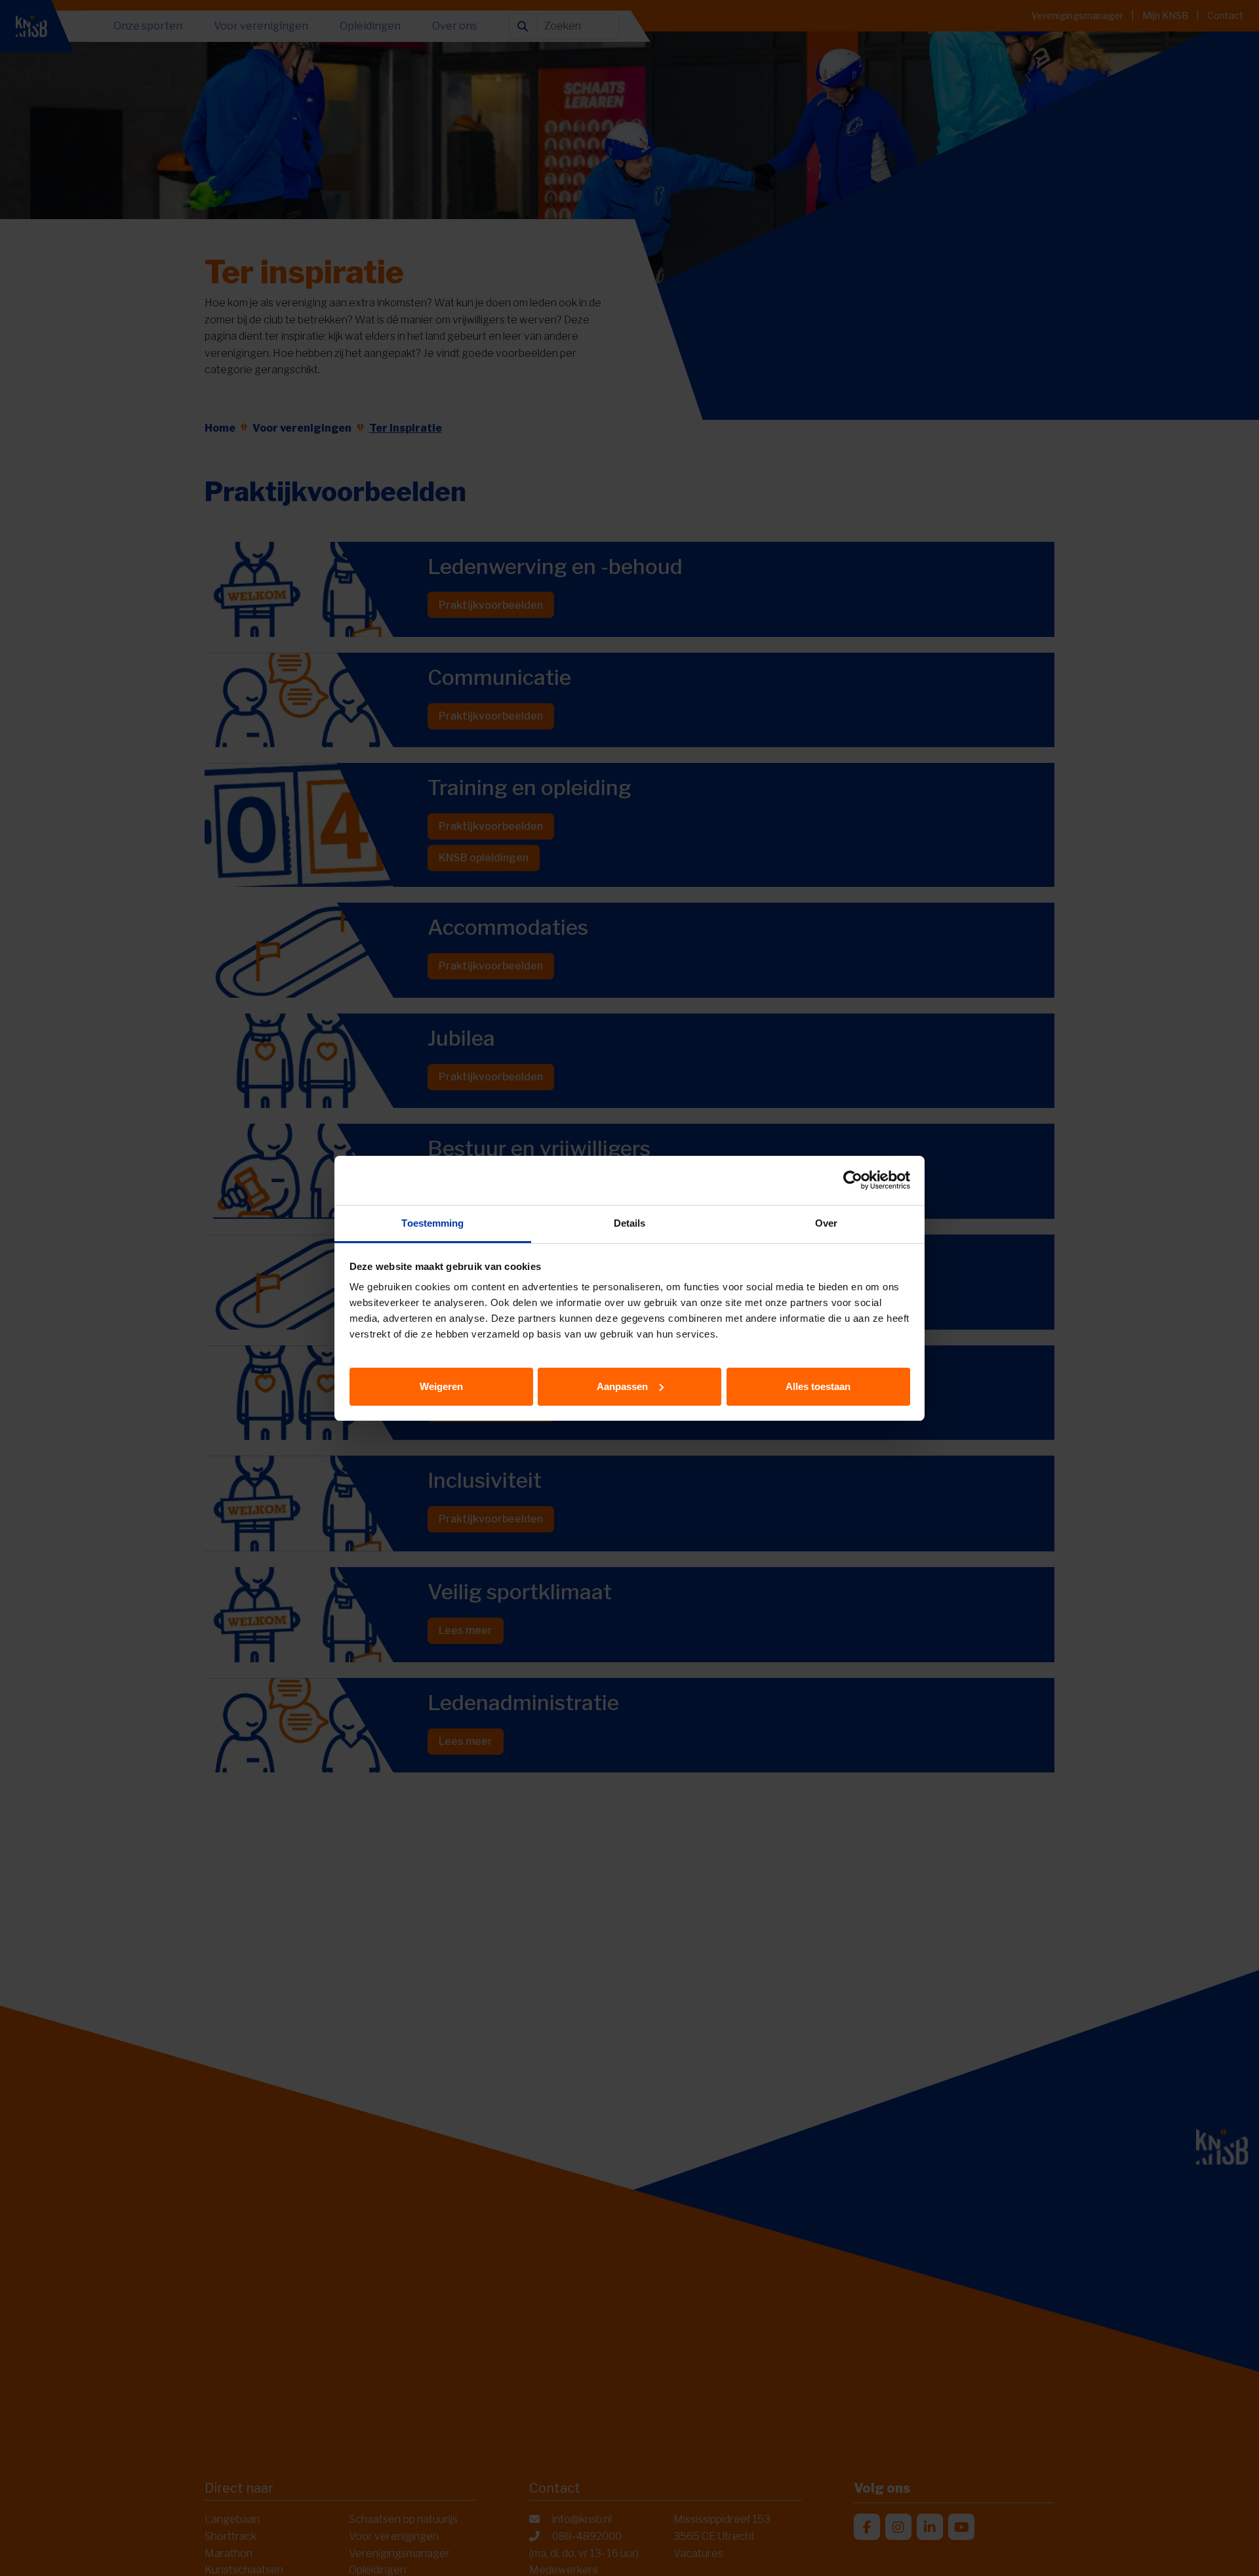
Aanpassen (622, 1386)
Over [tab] (826, 1223)
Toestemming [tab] (432, 1223)
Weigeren (441, 1386)
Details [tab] (630, 1223)
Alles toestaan (818, 1386)
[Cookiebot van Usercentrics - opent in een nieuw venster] (853, 1180)
